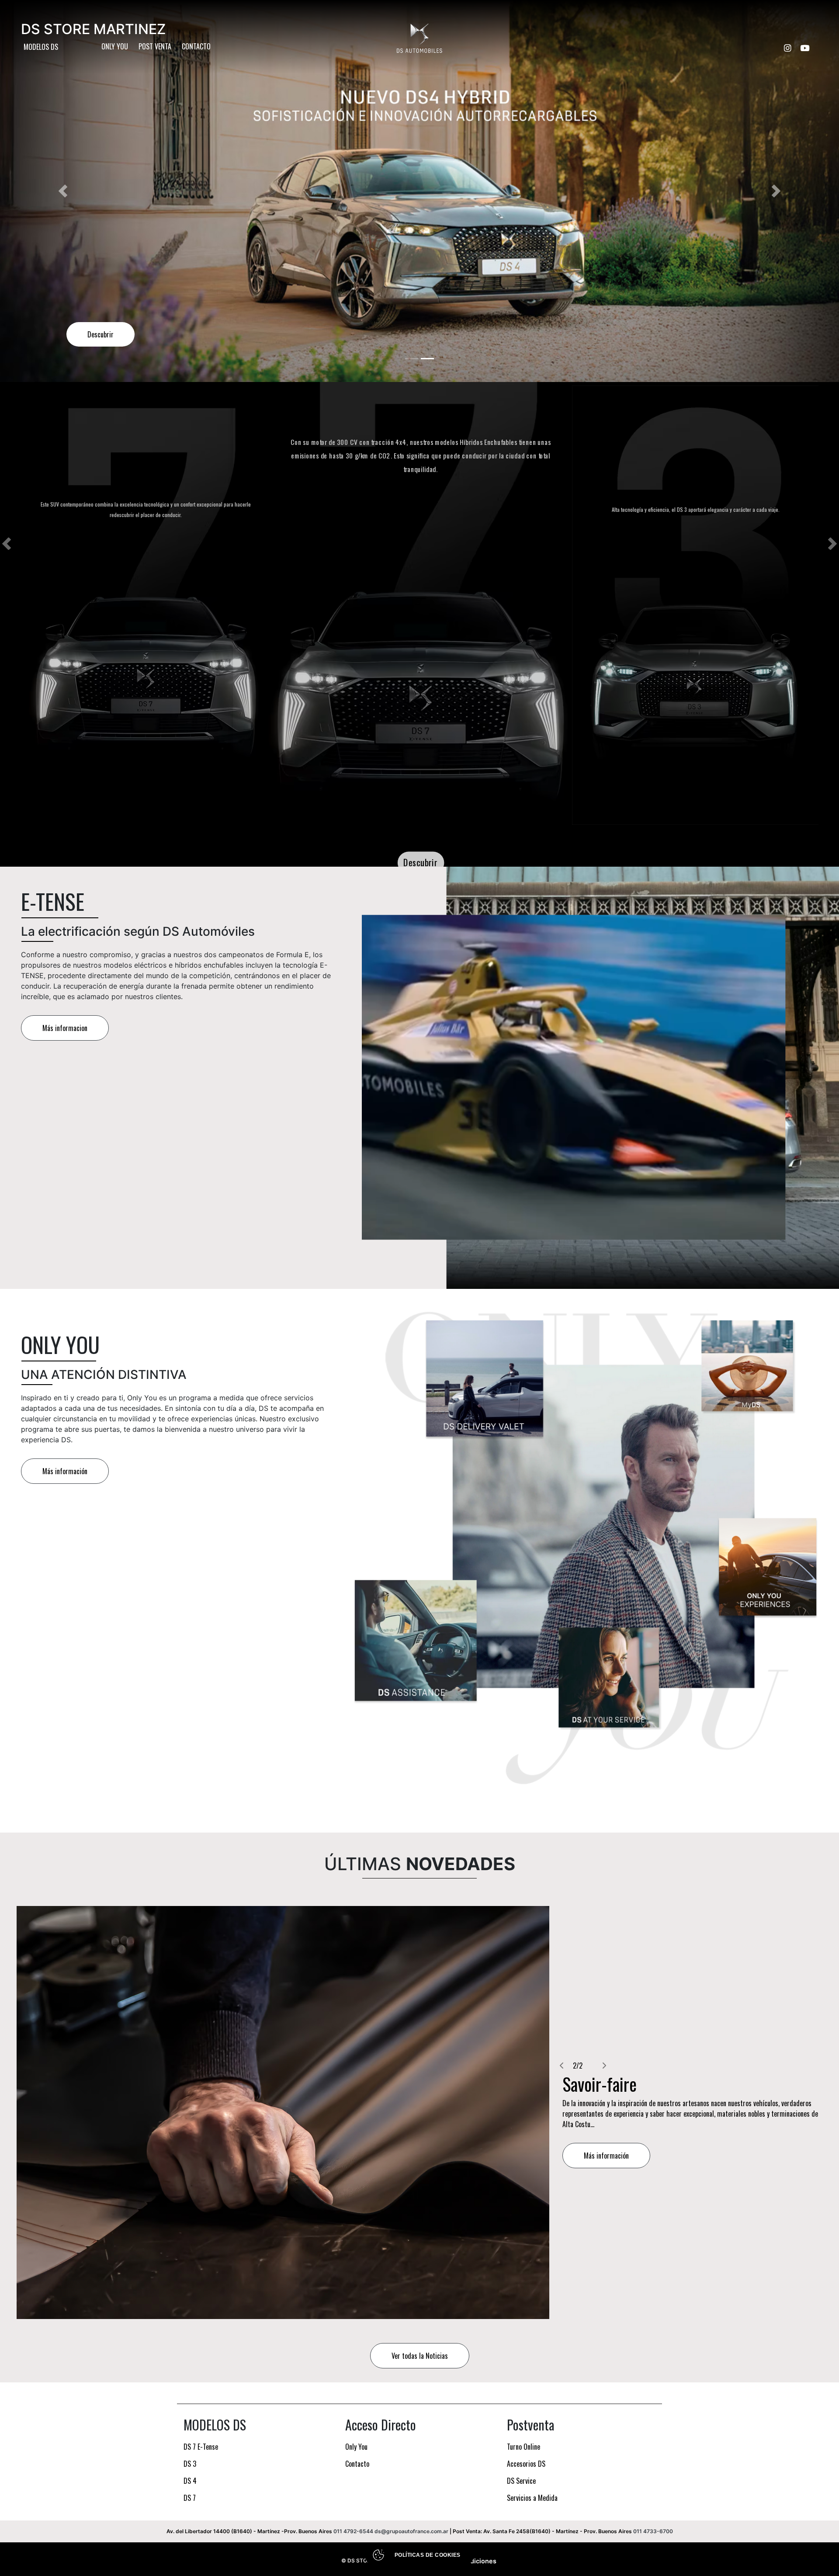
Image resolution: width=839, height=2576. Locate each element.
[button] (63, 191)
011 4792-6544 (353, 2531)
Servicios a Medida (532, 2498)
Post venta (155, 46)
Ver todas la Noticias (420, 2356)
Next (832, 544)
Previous (7, 544)
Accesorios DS (526, 2464)
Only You (115, 46)
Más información (65, 1471)
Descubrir (421, 862)
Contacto (196, 46)
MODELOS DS (41, 47)
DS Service (521, 2481)
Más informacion (65, 1028)
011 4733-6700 (653, 2531)
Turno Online (524, 2447)
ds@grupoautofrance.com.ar (411, 2531)
